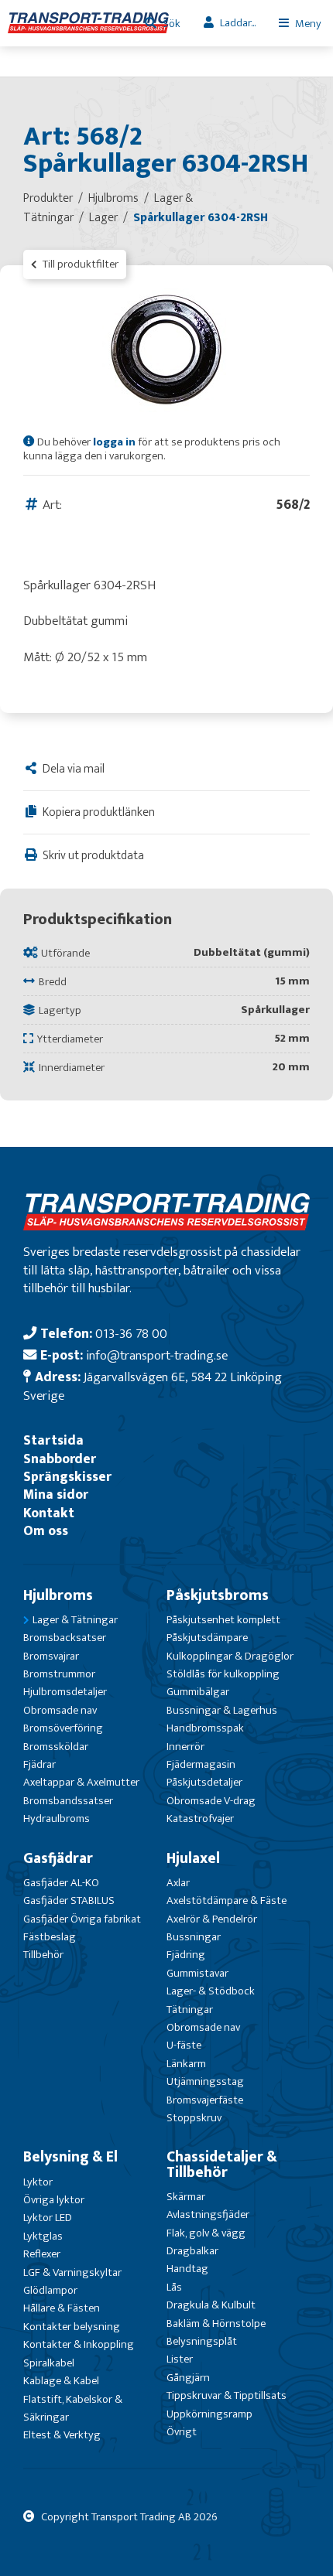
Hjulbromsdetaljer (65, 1692)
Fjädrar (39, 1764)
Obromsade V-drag (211, 1801)
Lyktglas (43, 2236)
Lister (180, 2359)
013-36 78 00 (131, 1334)
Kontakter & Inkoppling (79, 2344)
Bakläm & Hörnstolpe (216, 2324)
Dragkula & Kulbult (211, 2305)
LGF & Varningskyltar (72, 2272)
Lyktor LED (48, 2218)
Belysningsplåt (202, 2341)
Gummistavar (197, 1973)
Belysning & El (70, 2157)
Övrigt (182, 2432)
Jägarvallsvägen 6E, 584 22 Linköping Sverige (153, 1386)
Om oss (46, 1531)
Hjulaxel (193, 1858)
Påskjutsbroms (218, 1595)
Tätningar (190, 2010)
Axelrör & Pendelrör (212, 1919)
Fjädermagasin (201, 1764)
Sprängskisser (67, 1477)
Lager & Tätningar (75, 1620)
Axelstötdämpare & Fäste (227, 1900)
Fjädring (186, 1955)
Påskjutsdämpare (207, 1638)
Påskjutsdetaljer (204, 1782)
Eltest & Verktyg (62, 2435)
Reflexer (42, 2254)
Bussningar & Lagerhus (222, 1710)
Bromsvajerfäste (205, 2100)
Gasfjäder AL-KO (61, 1883)
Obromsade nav (60, 1710)
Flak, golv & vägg (206, 2233)
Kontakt (49, 1513)
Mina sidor (56, 1494)
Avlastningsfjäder (208, 2214)
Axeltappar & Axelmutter (81, 1782)
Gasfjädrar (58, 1858)
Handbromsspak (205, 1728)
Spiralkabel (49, 2363)
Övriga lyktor (54, 2200)
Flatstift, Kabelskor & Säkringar (73, 2408)
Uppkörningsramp (209, 2414)
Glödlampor (50, 2290)
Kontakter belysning (72, 2327)
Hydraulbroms (57, 1819)
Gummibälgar (198, 1692)
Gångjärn (188, 2378)
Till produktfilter (79, 264)
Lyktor (38, 2182)
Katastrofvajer (200, 1819)
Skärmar (186, 2197)
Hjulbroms (58, 1595)
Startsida (53, 1440)
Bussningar (194, 1937)
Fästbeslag (50, 1937)
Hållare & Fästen (62, 2308)
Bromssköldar (56, 1747)
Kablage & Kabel (61, 2381)
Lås (174, 2287)
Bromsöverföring (63, 1728)
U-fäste (184, 2045)
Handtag (187, 2269)
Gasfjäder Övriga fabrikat (82, 1919)
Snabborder (60, 1459)
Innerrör (185, 1747)
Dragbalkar (192, 2251)
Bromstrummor (59, 1674)
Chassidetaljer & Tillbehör (222, 2164)
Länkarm (186, 2064)
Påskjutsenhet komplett (223, 1620)
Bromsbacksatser (65, 1638)
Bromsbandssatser (68, 1801)
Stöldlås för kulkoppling (223, 1674)
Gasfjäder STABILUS (69, 1900)
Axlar (178, 1883)
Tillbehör (43, 1955)
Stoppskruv (194, 2118)
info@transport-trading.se (157, 1355)
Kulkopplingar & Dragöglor (230, 1656)
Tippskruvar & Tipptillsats (227, 2395)
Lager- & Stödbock (211, 1991)
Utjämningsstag (205, 2081)
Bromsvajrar (51, 1656)
